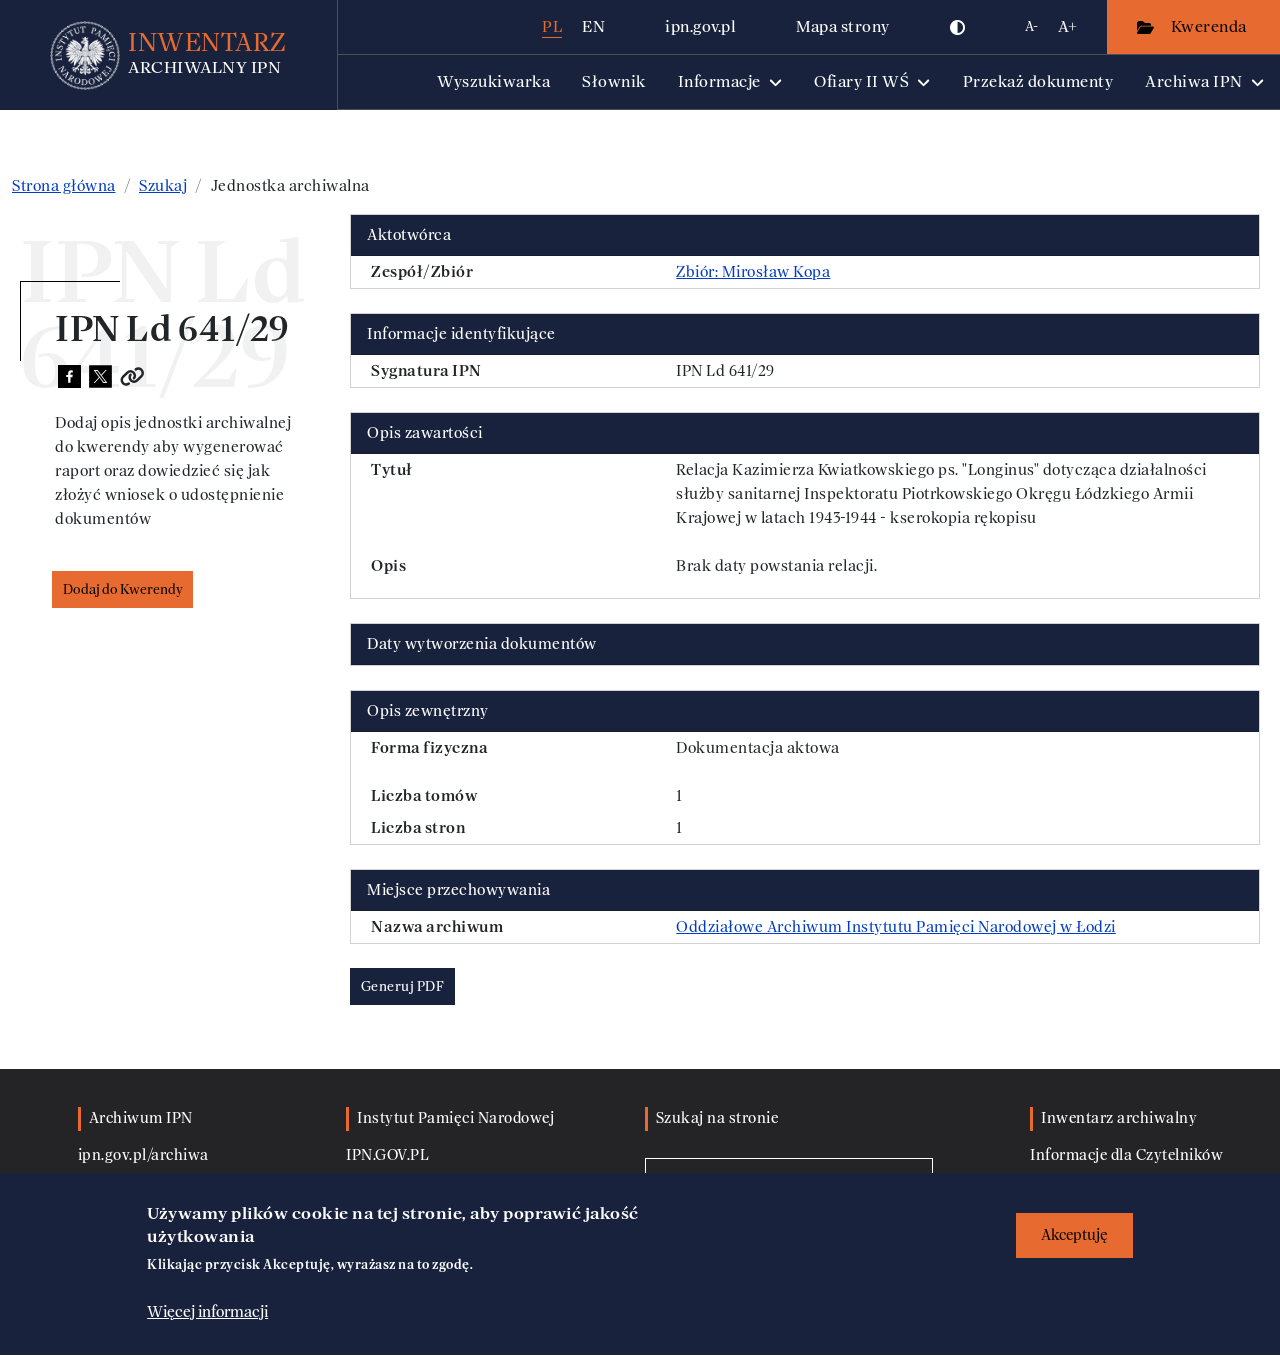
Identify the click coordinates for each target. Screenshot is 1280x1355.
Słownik (614, 81)
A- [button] (1031, 26)
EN (593, 26)
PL (552, 26)
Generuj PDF (403, 986)
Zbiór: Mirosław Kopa (753, 272)
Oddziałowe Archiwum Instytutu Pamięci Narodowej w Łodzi (896, 927)
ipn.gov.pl (700, 26)
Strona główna (64, 186)
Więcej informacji (207, 1312)
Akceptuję (1074, 1235)
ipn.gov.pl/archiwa (143, 1155)
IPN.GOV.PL (387, 1155)
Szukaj (163, 186)
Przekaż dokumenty (1038, 81)
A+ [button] (1067, 26)
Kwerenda (1211, 26)
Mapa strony (843, 26)
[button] (958, 27)
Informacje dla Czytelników (1126, 1155)
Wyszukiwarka (493, 81)
